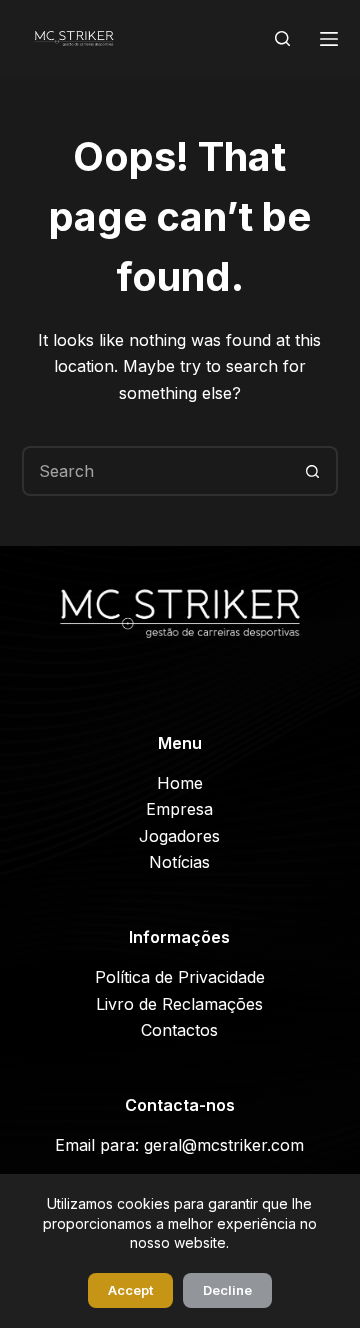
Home (180, 783)
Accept (130, 1290)
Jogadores (179, 836)
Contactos (179, 1030)
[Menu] (329, 39)
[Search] (282, 38)
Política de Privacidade (180, 977)
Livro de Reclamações (179, 1004)
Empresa (179, 809)
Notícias (179, 862)
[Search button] (313, 471)
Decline (227, 1290)
